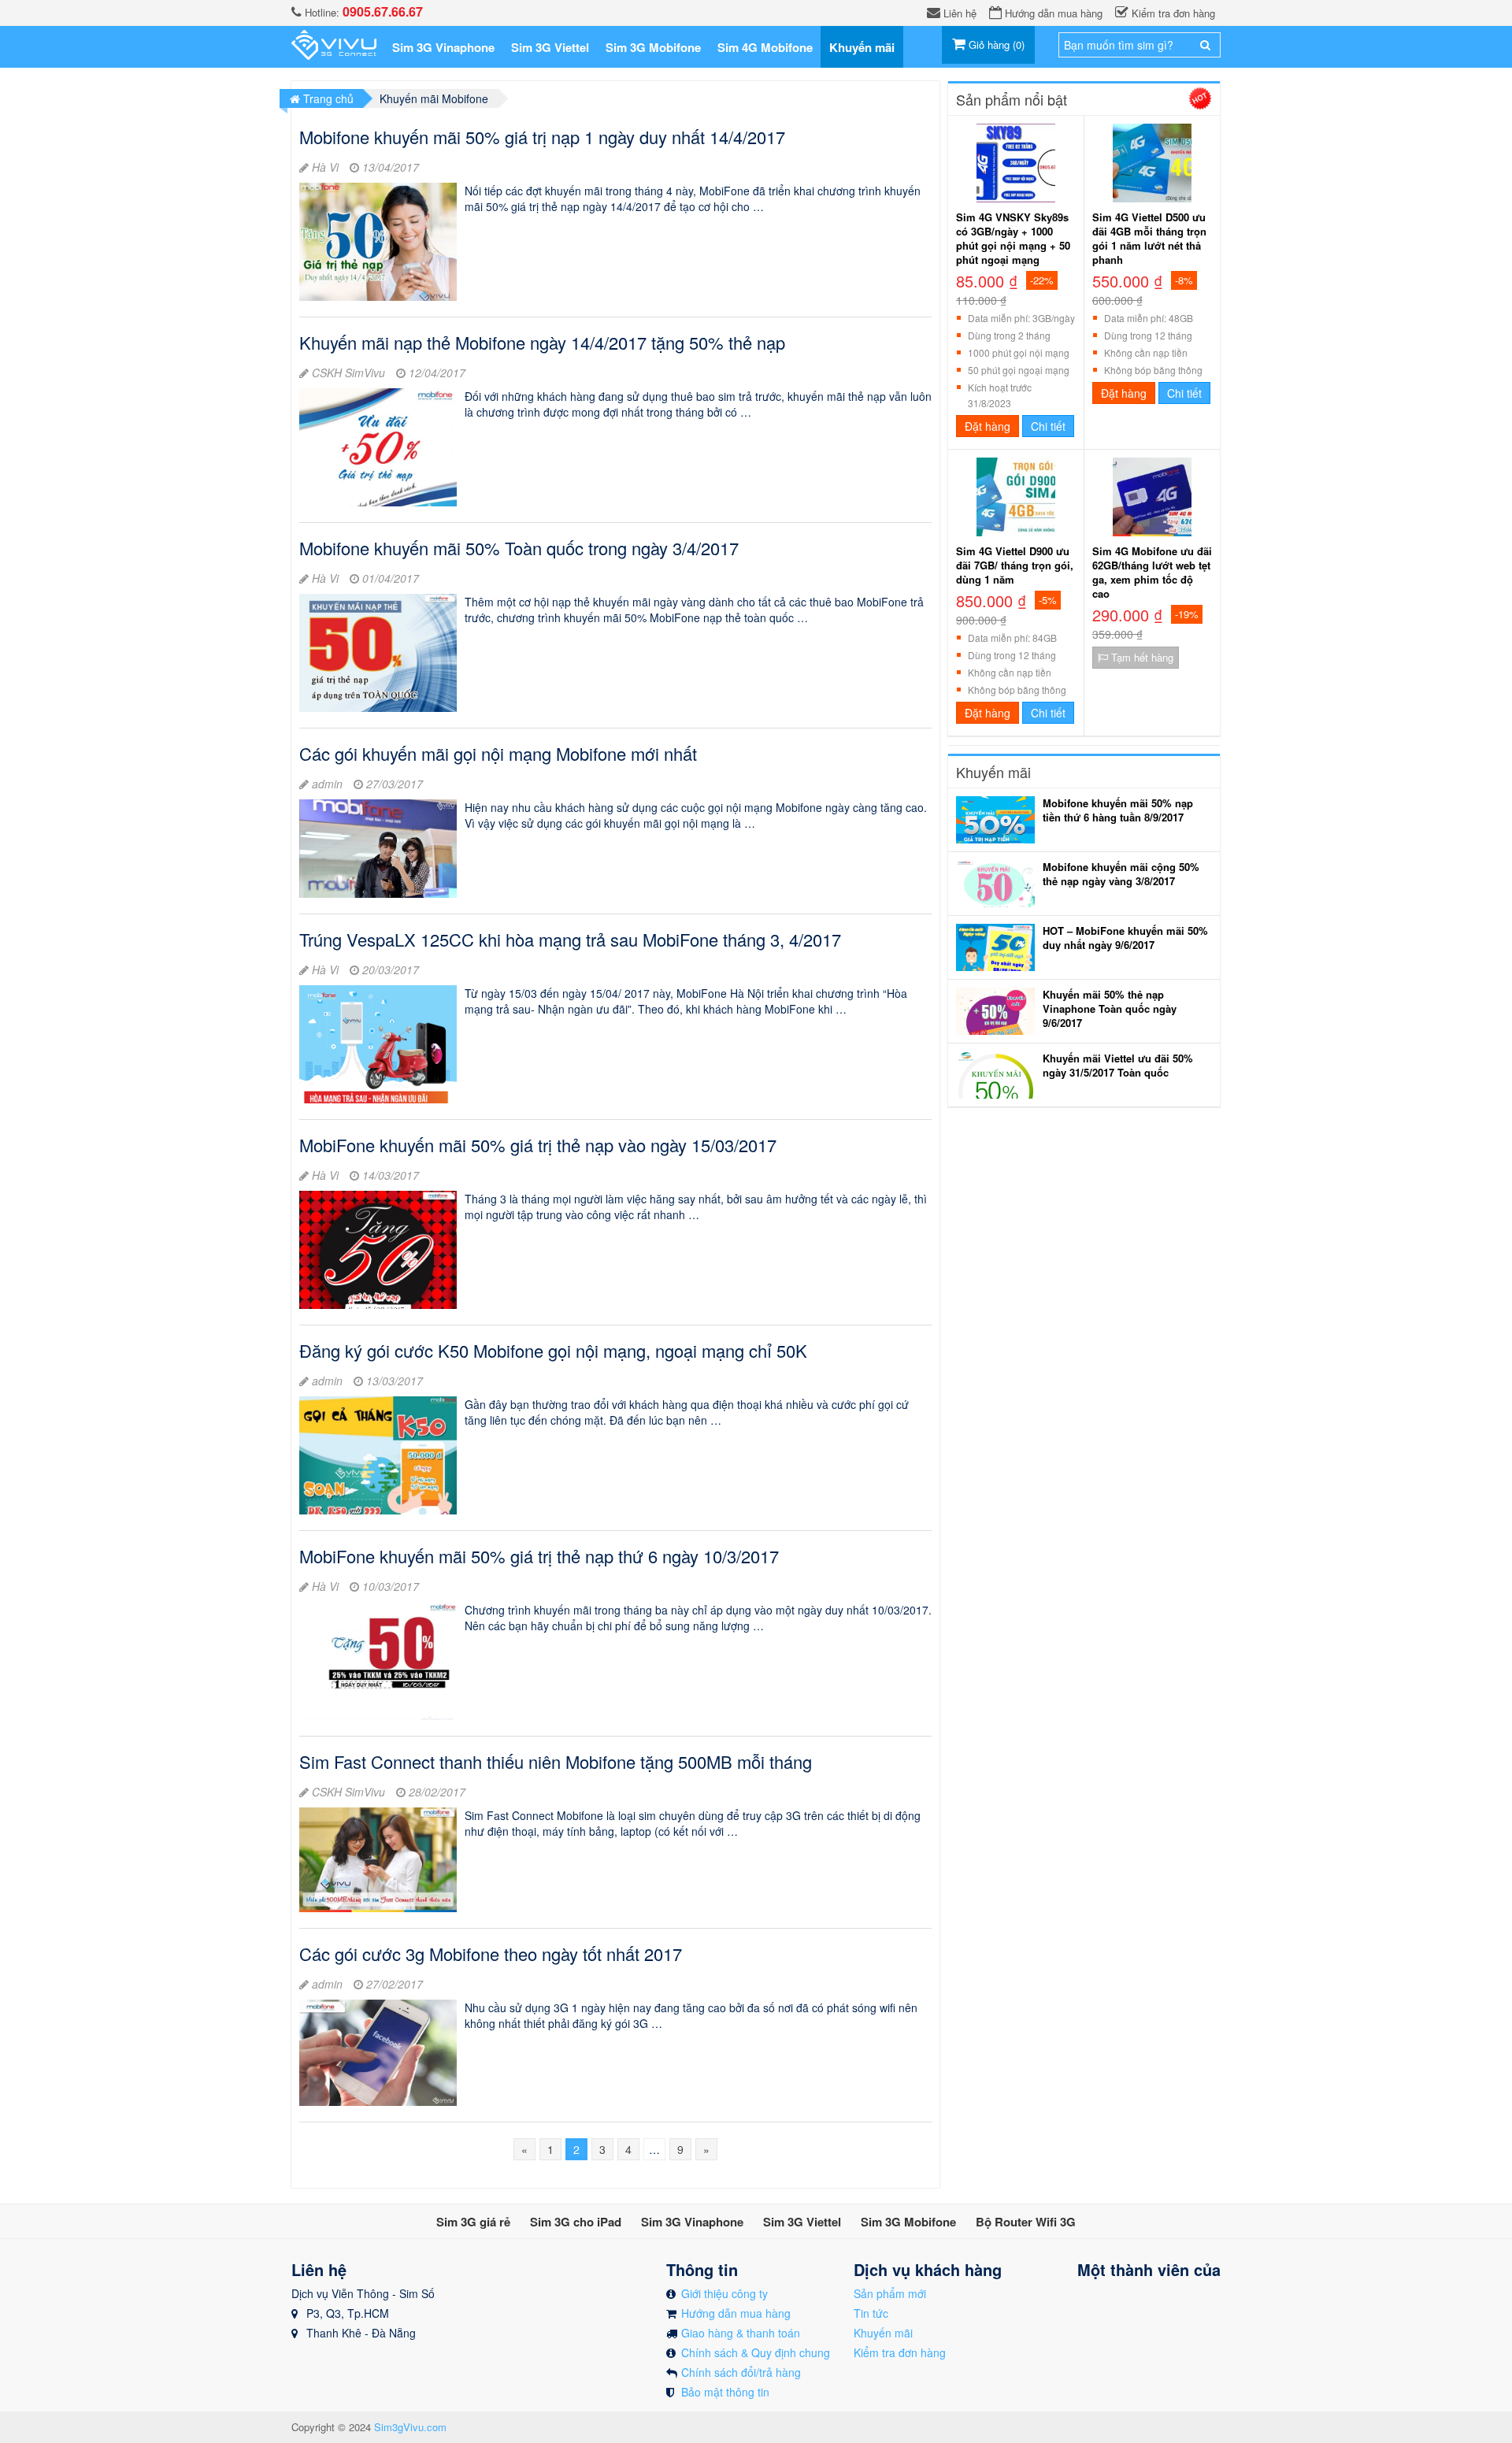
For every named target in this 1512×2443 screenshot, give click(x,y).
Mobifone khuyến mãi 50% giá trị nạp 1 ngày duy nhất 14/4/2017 (542, 137)
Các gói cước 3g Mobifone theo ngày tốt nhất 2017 (491, 1954)
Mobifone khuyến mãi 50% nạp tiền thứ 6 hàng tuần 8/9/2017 (1118, 810)
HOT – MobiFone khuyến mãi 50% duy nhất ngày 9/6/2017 (1125, 938)
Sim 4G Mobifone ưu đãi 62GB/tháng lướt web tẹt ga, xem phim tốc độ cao (1152, 573)
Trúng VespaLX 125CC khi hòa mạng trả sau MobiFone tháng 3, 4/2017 (570, 939)
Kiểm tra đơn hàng (900, 2352)
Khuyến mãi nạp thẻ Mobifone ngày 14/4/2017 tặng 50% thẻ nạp (542, 342)
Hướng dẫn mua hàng (736, 2313)
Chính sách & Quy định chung (756, 2352)
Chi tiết (1048, 426)
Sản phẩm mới (890, 2293)
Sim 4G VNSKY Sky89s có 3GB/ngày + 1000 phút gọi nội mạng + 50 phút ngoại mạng (1013, 239)
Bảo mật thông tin (725, 2392)
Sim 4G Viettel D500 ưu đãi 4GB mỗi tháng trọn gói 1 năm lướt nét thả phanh (1149, 239)
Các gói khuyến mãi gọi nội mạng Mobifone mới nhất (498, 753)
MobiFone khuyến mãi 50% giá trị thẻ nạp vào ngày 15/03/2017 (538, 1145)
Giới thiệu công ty (724, 2293)
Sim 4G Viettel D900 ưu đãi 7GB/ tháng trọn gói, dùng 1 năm (1015, 565)
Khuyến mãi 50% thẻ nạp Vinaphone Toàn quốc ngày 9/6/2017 (1110, 1009)
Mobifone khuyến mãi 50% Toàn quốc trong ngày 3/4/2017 (519, 548)
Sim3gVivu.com (410, 2427)
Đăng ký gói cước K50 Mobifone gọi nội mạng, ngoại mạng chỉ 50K (553, 1350)
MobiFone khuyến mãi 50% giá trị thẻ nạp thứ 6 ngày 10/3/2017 (539, 1556)
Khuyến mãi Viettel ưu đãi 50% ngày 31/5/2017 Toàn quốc (1118, 1066)
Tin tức (871, 2313)
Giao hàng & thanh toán (741, 2333)
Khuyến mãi (883, 2333)
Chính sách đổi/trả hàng (741, 2372)
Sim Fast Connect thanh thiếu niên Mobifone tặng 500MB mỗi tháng (556, 1761)
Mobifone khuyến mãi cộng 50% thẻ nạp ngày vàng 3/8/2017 (1121, 874)
